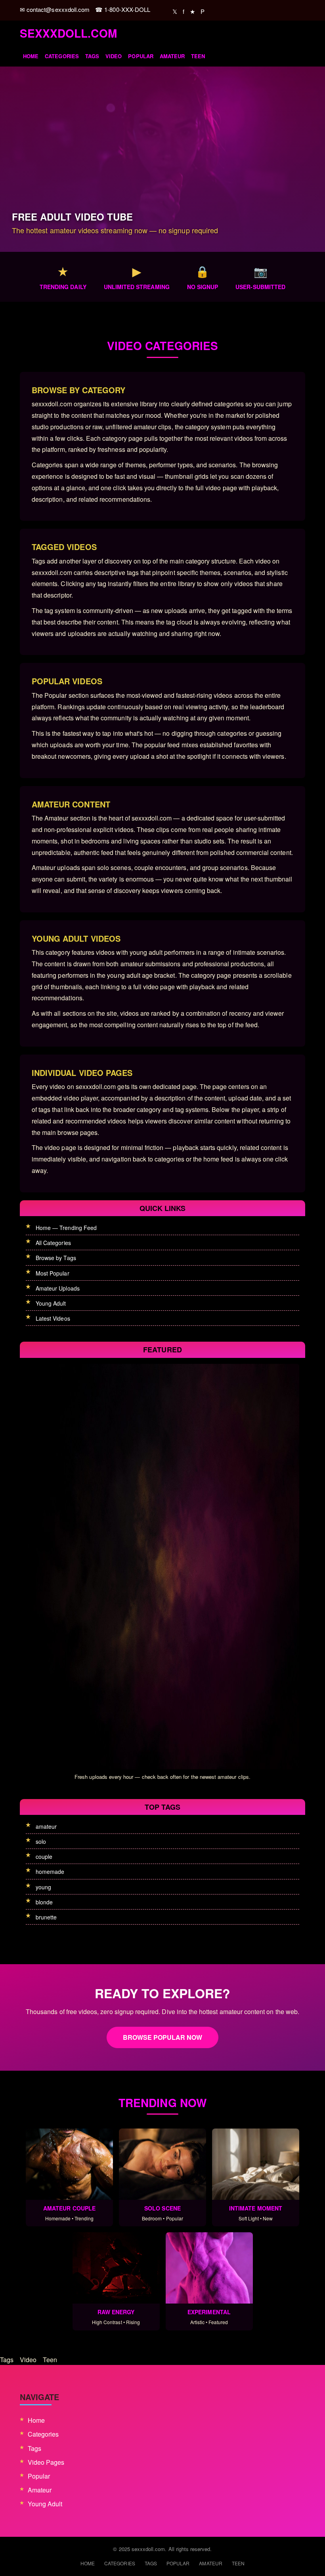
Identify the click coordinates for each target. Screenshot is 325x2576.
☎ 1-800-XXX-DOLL (123, 9)
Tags (92, 56)
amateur (46, 1826)
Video (114, 56)
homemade (50, 1872)
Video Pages (46, 2462)
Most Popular (53, 1273)
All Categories (53, 1243)
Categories (62, 56)
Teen (198, 56)
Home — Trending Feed (66, 1228)
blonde (44, 1902)
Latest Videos (53, 1318)
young (43, 1887)
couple (44, 1856)
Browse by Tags (56, 1258)
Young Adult (51, 1303)
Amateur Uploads (58, 1288)
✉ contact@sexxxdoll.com (55, 9)
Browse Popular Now (163, 2037)
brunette (46, 1917)
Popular (141, 56)
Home (31, 56)
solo (41, 1841)
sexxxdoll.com (68, 33)
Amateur (172, 56)
